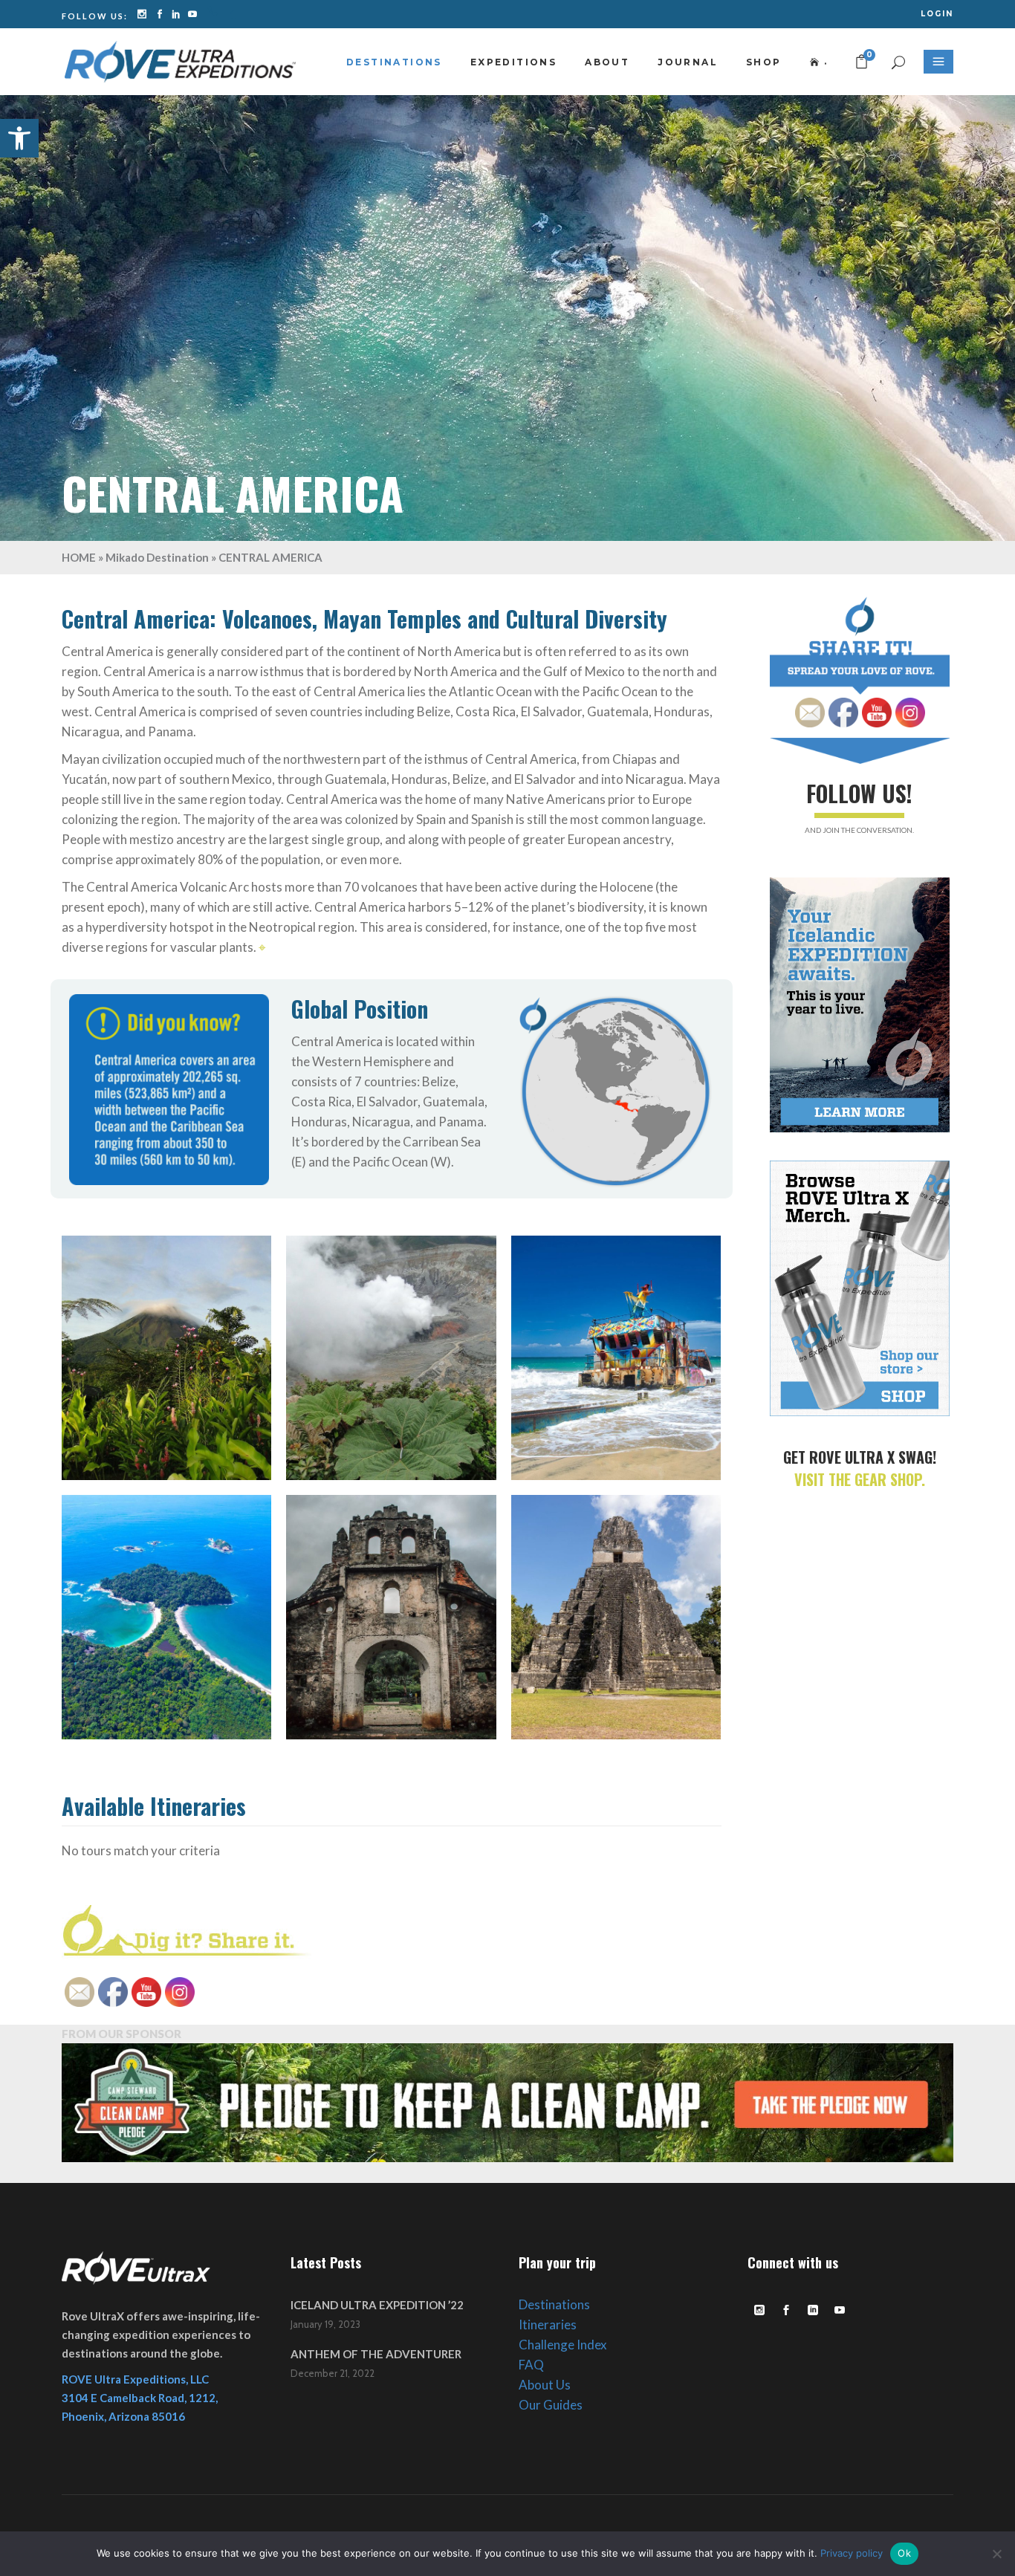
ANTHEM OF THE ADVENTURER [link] (376, 2354)
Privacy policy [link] (852, 2553)
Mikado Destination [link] (157, 557)
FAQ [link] (531, 2365)
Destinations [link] (554, 2304)
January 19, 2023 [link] (325, 2324)
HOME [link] (79, 557)
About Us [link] (545, 2385)
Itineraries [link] (548, 2324)
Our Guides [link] (551, 2405)
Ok (904, 2553)
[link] (19, 138)
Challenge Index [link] (563, 2345)
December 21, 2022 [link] (333, 2373)
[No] (996, 2554)
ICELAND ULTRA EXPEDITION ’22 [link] (377, 2305)
